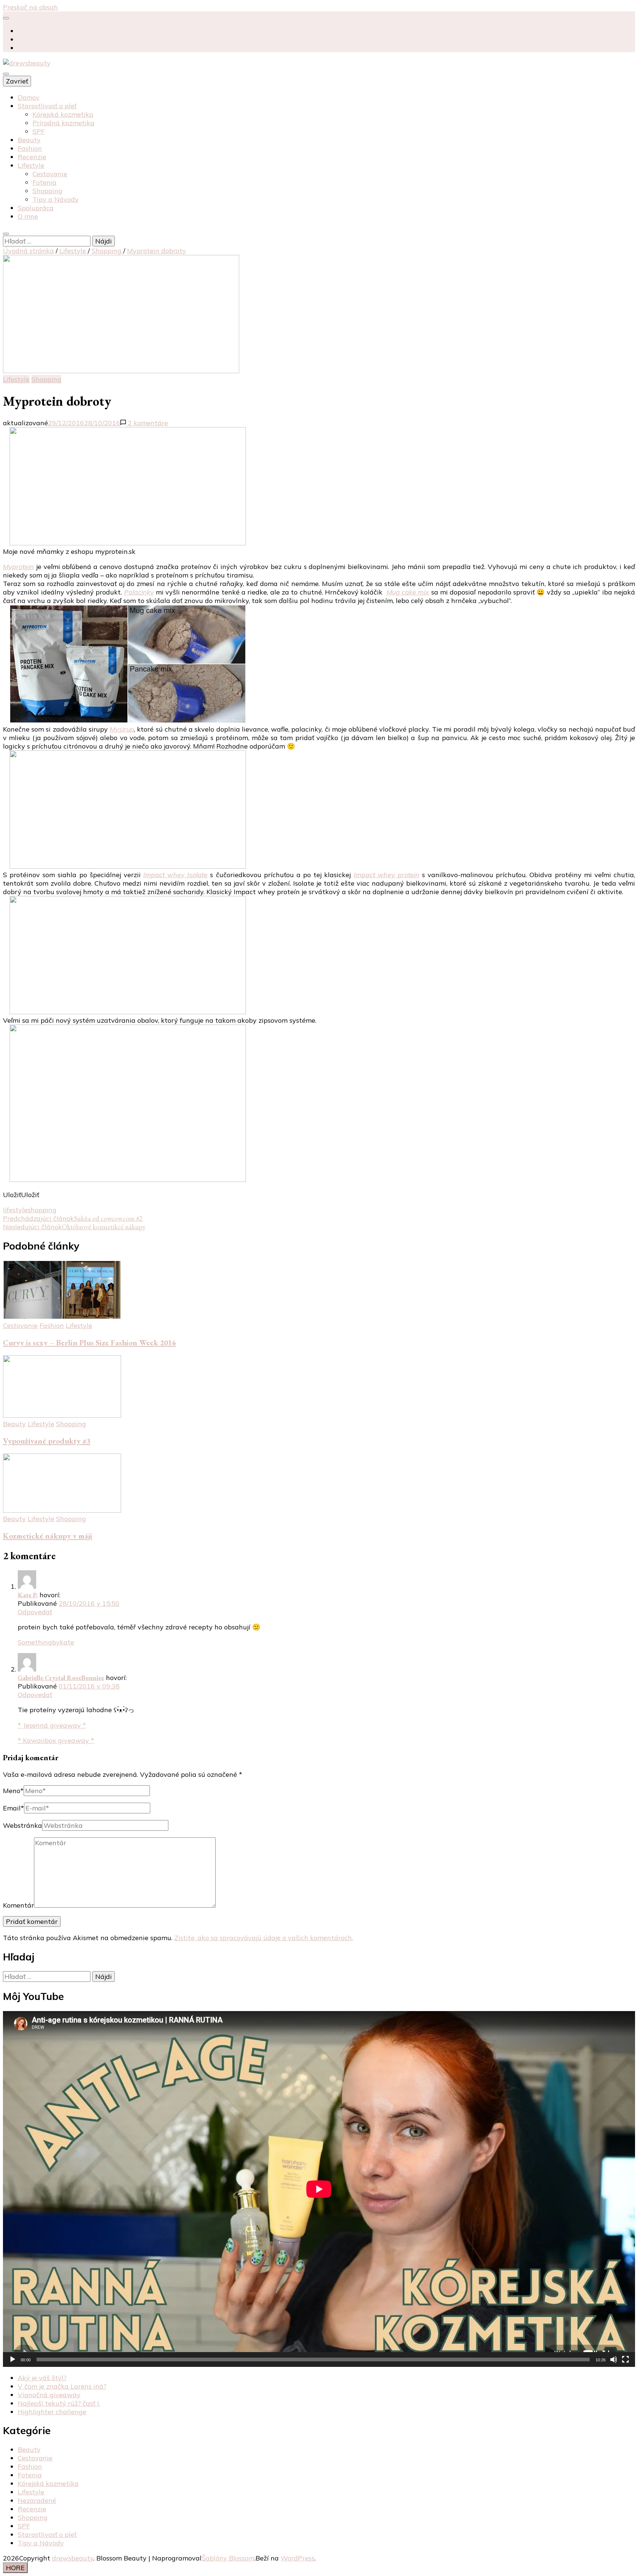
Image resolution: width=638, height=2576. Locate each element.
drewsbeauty (73, 2558)
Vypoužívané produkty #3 (47, 1441)
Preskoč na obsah (30, 7)
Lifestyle (31, 165)
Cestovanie (50, 174)
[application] (319, 2189)
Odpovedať (35, 1612)
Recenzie (32, 157)
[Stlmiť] (614, 2359)
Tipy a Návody (56, 199)
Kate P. (28, 1595)
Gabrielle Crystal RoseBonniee (61, 1678)
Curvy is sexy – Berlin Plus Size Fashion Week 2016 (90, 1342)
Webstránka (23, 1825)
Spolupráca (36, 208)
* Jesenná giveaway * (52, 1725)
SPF (39, 131)
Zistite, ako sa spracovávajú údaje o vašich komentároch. (264, 1938)
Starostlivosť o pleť (47, 106)
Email (13, 1808)
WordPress (298, 2558)
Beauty (29, 140)
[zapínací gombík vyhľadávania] (6, 234)
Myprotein (18, 567)
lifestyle (15, 1210)
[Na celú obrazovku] (625, 2359)
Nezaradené (37, 2500)
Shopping (47, 191)
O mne (28, 216)
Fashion (30, 148)
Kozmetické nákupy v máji (48, 1536)
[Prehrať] (13, 2359)
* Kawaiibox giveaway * (56, 1740)
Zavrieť (17, 81)
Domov (29, 97)
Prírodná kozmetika (64, 123)
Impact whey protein (387, 875)
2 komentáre (147, 423)
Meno (13, 1791)
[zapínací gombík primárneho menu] (6, 74)
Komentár (18, 1905)
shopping (42, 1210)
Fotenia (44, 182)
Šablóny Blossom (228, 2558)
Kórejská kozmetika (63, 114)
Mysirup (122, 729)
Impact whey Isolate (175, 875)
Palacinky (139, 592)
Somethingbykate (46, 1642)
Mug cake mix (408, 592)
